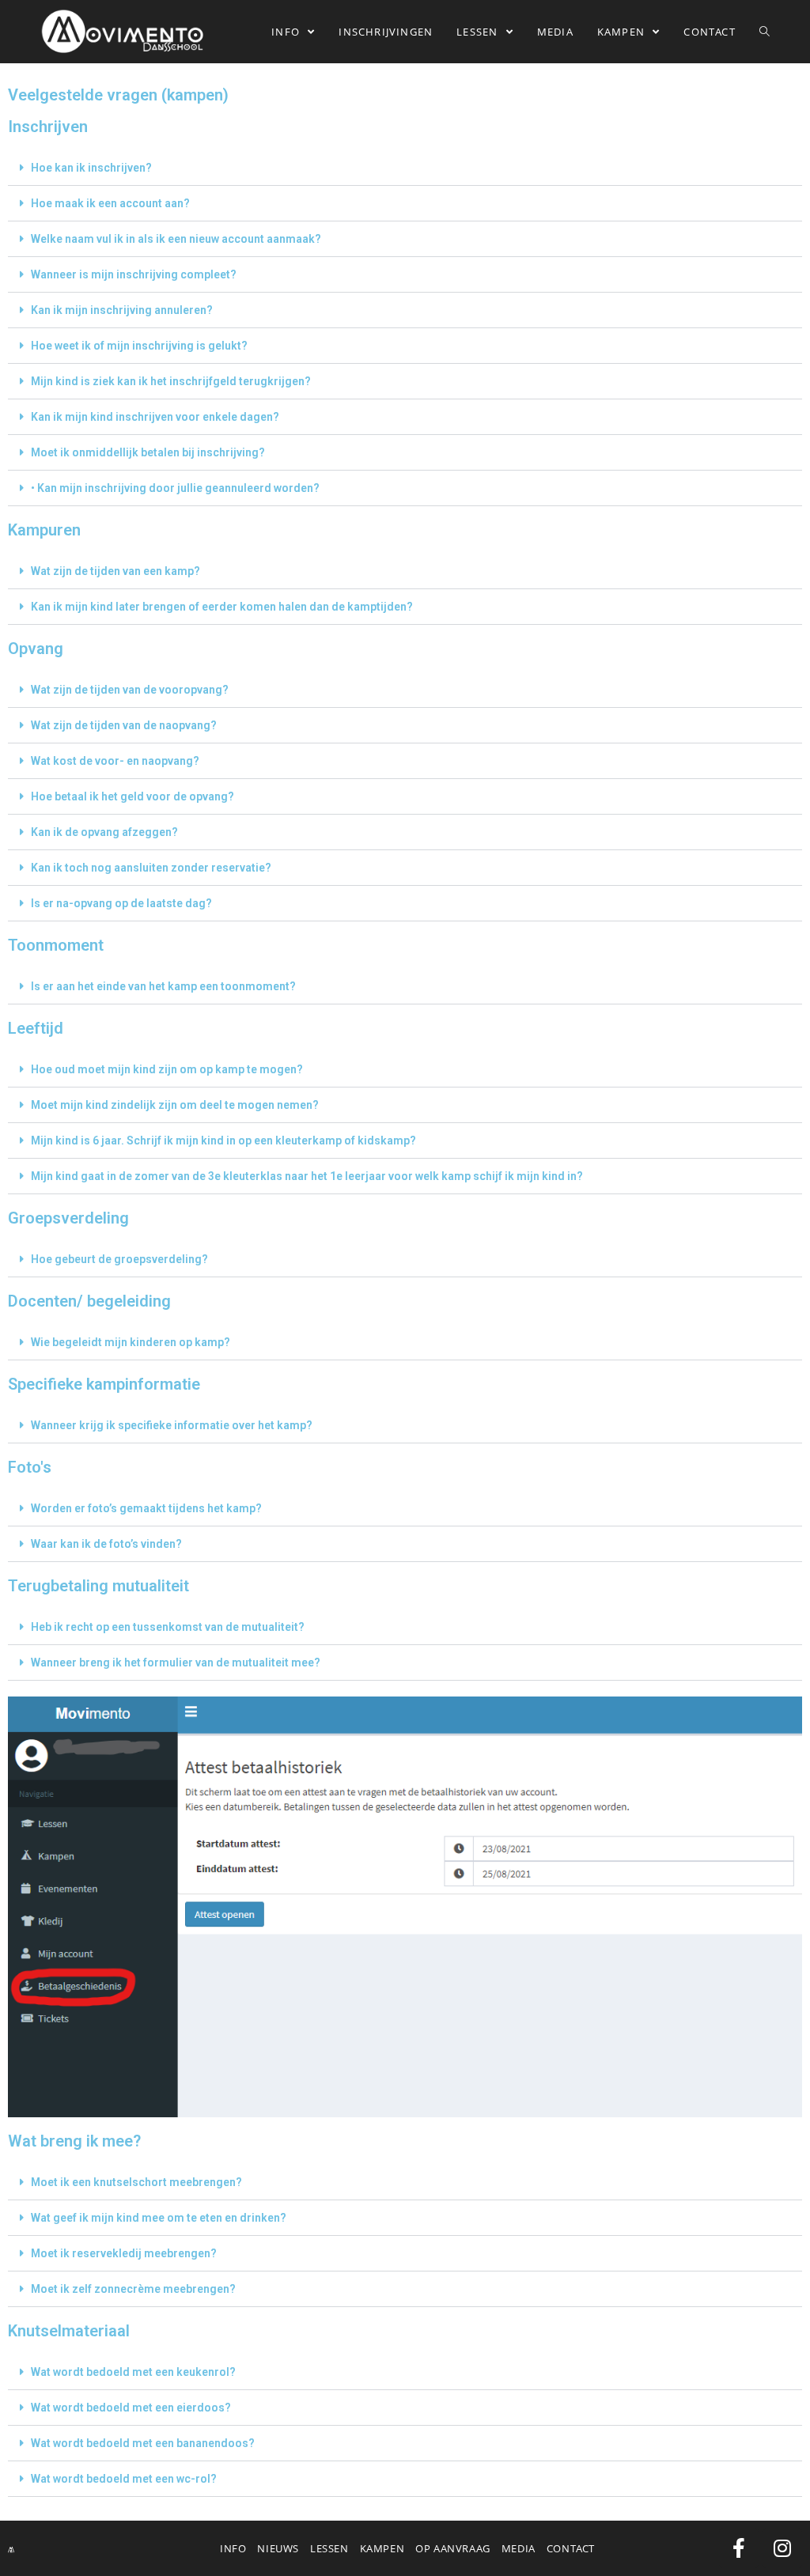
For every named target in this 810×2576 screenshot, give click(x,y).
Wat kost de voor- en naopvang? (115, 761)
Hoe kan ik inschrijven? (91, 168)
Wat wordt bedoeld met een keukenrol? (133, 2372)
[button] (405, 168)
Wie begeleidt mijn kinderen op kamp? (131, 1342)
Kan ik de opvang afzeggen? (104, 832)
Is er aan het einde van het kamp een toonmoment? (163, 986)
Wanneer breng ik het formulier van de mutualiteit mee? (176, 1662)
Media (519, 2548)
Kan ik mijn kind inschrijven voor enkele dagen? (155, 417)
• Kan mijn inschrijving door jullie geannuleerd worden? (175, 488)
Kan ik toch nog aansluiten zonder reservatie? (151, 868)
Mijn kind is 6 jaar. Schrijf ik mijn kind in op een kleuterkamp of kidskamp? (223, 1140)
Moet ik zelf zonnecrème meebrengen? (133, 2289)
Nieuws (278, 2548)
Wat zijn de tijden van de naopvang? (124, 725)
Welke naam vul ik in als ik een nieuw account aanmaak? (176, 239)
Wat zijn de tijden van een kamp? (115, 571)
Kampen (382, 2548)
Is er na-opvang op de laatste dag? (121, 903)
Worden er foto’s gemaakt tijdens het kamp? (146, 1508)
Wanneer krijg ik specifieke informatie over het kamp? (172, 1425)
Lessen (329, 2548)
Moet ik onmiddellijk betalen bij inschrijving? (148, 452)
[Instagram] (782, 2548)
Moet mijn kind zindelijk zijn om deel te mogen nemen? (175, 1105)
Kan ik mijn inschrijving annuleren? (122, 310)
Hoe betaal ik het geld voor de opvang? (132, 796)
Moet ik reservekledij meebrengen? (124, 2253)
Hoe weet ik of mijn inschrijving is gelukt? (139, 346)
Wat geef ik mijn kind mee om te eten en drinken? (159, 2218)
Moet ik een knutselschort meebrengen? (136, 2182)
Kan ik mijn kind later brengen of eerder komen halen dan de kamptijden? (222, 607)
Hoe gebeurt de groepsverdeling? (119, 1259)
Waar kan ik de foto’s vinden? (106, 1544)
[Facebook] (739, 2548)
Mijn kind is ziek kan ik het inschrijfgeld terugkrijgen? (171, 381)
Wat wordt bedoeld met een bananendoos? (143, 2443)
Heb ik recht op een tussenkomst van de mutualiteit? (168, 1627)
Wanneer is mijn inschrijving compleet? (134, 274)
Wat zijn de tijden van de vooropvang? (130, 690)
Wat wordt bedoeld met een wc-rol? (124, 2479)
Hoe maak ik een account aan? (110, 203)
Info (233, 2548)
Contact (571, 2548)
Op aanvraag (453, 2548)
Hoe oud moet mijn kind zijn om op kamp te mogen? (167, 1069)
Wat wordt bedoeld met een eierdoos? (131, 2408)
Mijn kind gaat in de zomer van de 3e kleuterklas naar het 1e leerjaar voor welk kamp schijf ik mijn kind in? (307, 1176)
